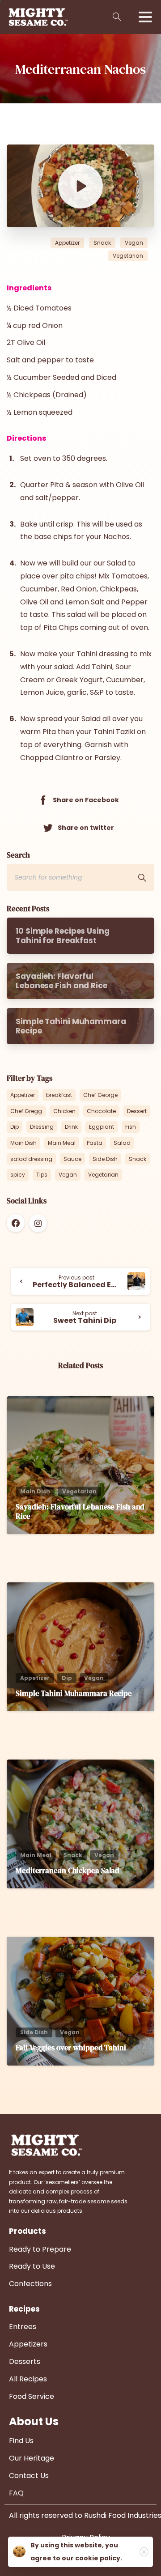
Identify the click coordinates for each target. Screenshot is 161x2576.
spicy (18, 1175)
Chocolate (101, 1111)
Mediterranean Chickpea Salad (68, 1870)
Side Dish (105, 1159)
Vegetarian (103, 1175)
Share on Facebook (86, 800)
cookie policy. (99, 2558)
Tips (42, 1175)
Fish (131, 1127)
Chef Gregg (26, 1111)
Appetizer (23, 1095)
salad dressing (31, 1159)
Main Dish (23, 1143)
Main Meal (62, 1143)
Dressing (42, 1127)
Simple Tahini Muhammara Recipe (74, 1693)
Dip (15, 1127)
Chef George (100, 1095)
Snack (138, 1159)
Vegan (68, 1175)
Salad (122, 1143)
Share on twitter (86, 827)
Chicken (64, 1111)
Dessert (137, 1111)
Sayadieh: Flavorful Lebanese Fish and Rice (80, 1511)
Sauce (72, 1159)
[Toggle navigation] (145, 17)
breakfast (59, 1095)
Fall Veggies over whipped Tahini (71, 2048)
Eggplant (102, 1127)
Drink (71, 1127)
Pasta (95, 1143)
